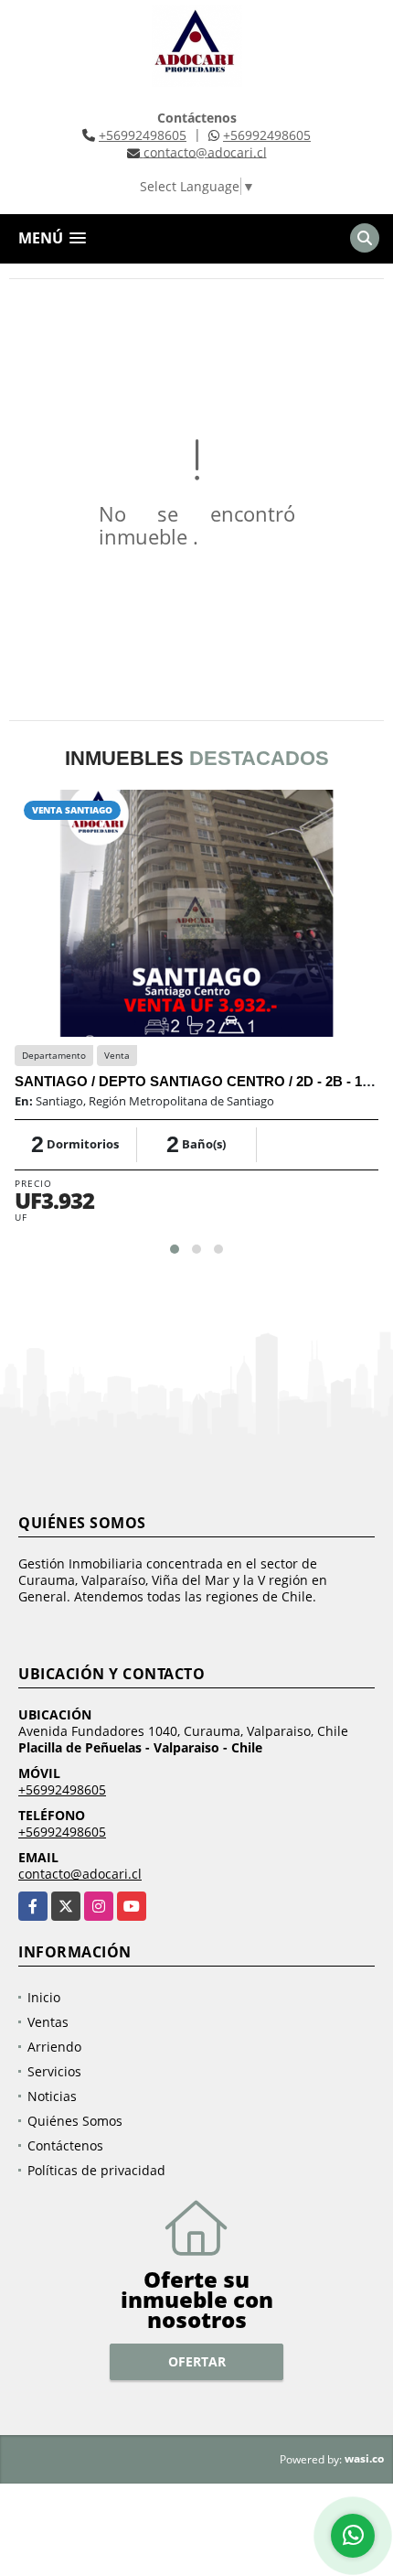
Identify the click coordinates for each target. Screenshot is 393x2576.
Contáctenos (65, 2145)
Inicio (44, 1997)
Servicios (54, 2071)
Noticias (52, 2096)
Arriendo (54, 2047)
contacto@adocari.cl (80, 1874)
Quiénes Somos (75, 2121)
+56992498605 (143, 135)
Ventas (48, 2022)
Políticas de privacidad (96, 2170)
